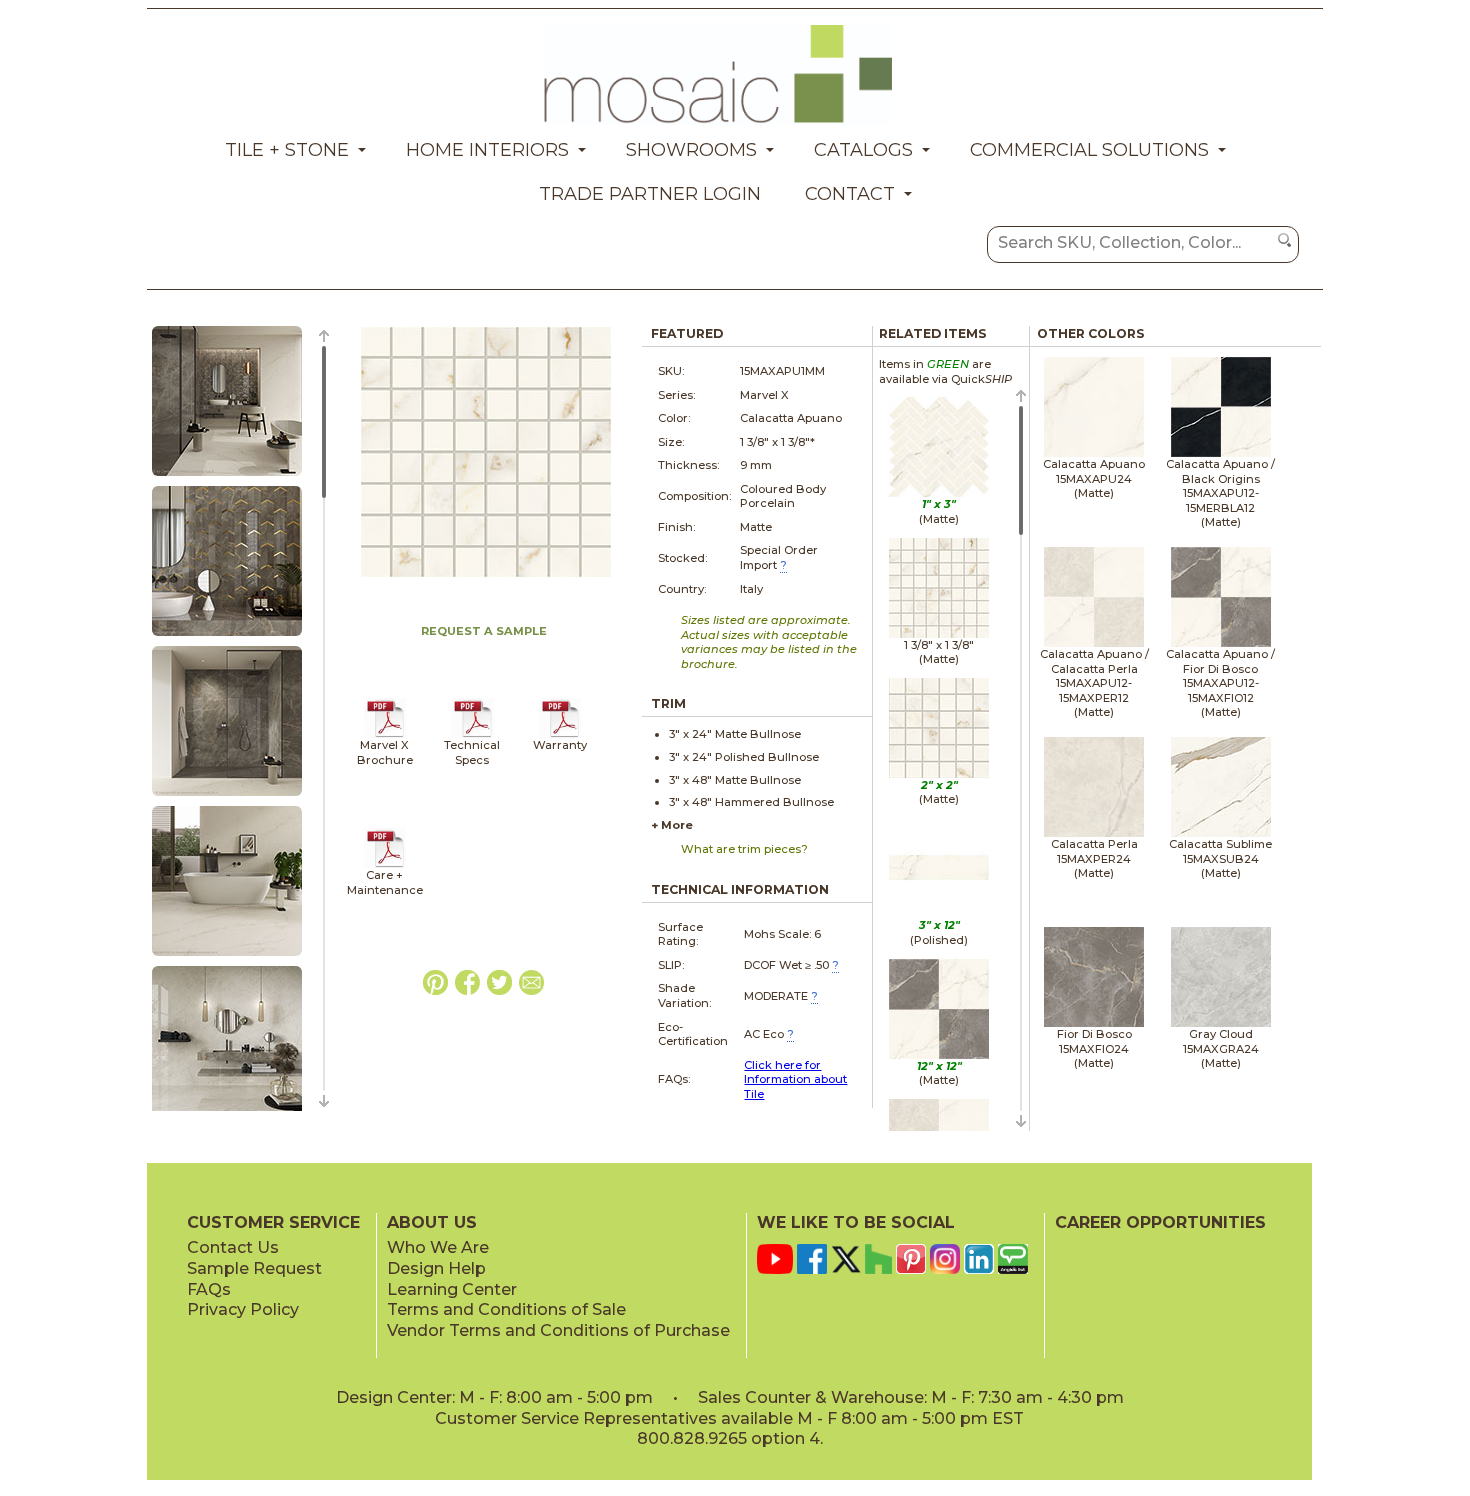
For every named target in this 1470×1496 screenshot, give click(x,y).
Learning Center (452, 1289)
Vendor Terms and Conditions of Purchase (558, 1330)
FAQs (209, 1289)
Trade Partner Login (650, 194)
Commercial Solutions (1089, 150)
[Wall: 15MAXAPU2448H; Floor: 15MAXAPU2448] (227, 957)
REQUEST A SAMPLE (484, 631)
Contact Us (233, 1247)
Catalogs (863, 150)
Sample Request (254, 1268)
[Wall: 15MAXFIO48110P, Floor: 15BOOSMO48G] (227, 797)
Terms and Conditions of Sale (506, 1309)
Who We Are (438, 1247)
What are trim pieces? (744, 849)
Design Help (436, 1268)
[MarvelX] (385, 734)
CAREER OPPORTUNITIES (1160, 1222)
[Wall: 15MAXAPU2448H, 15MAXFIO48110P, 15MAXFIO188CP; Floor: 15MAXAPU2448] (227, 477)
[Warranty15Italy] (560, 734)
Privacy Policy (243, 1309)
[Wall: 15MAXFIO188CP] (227, 637)
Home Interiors (487, 150)
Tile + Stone (287, 150)
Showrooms (691, 150)
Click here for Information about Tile (795, 1079)
